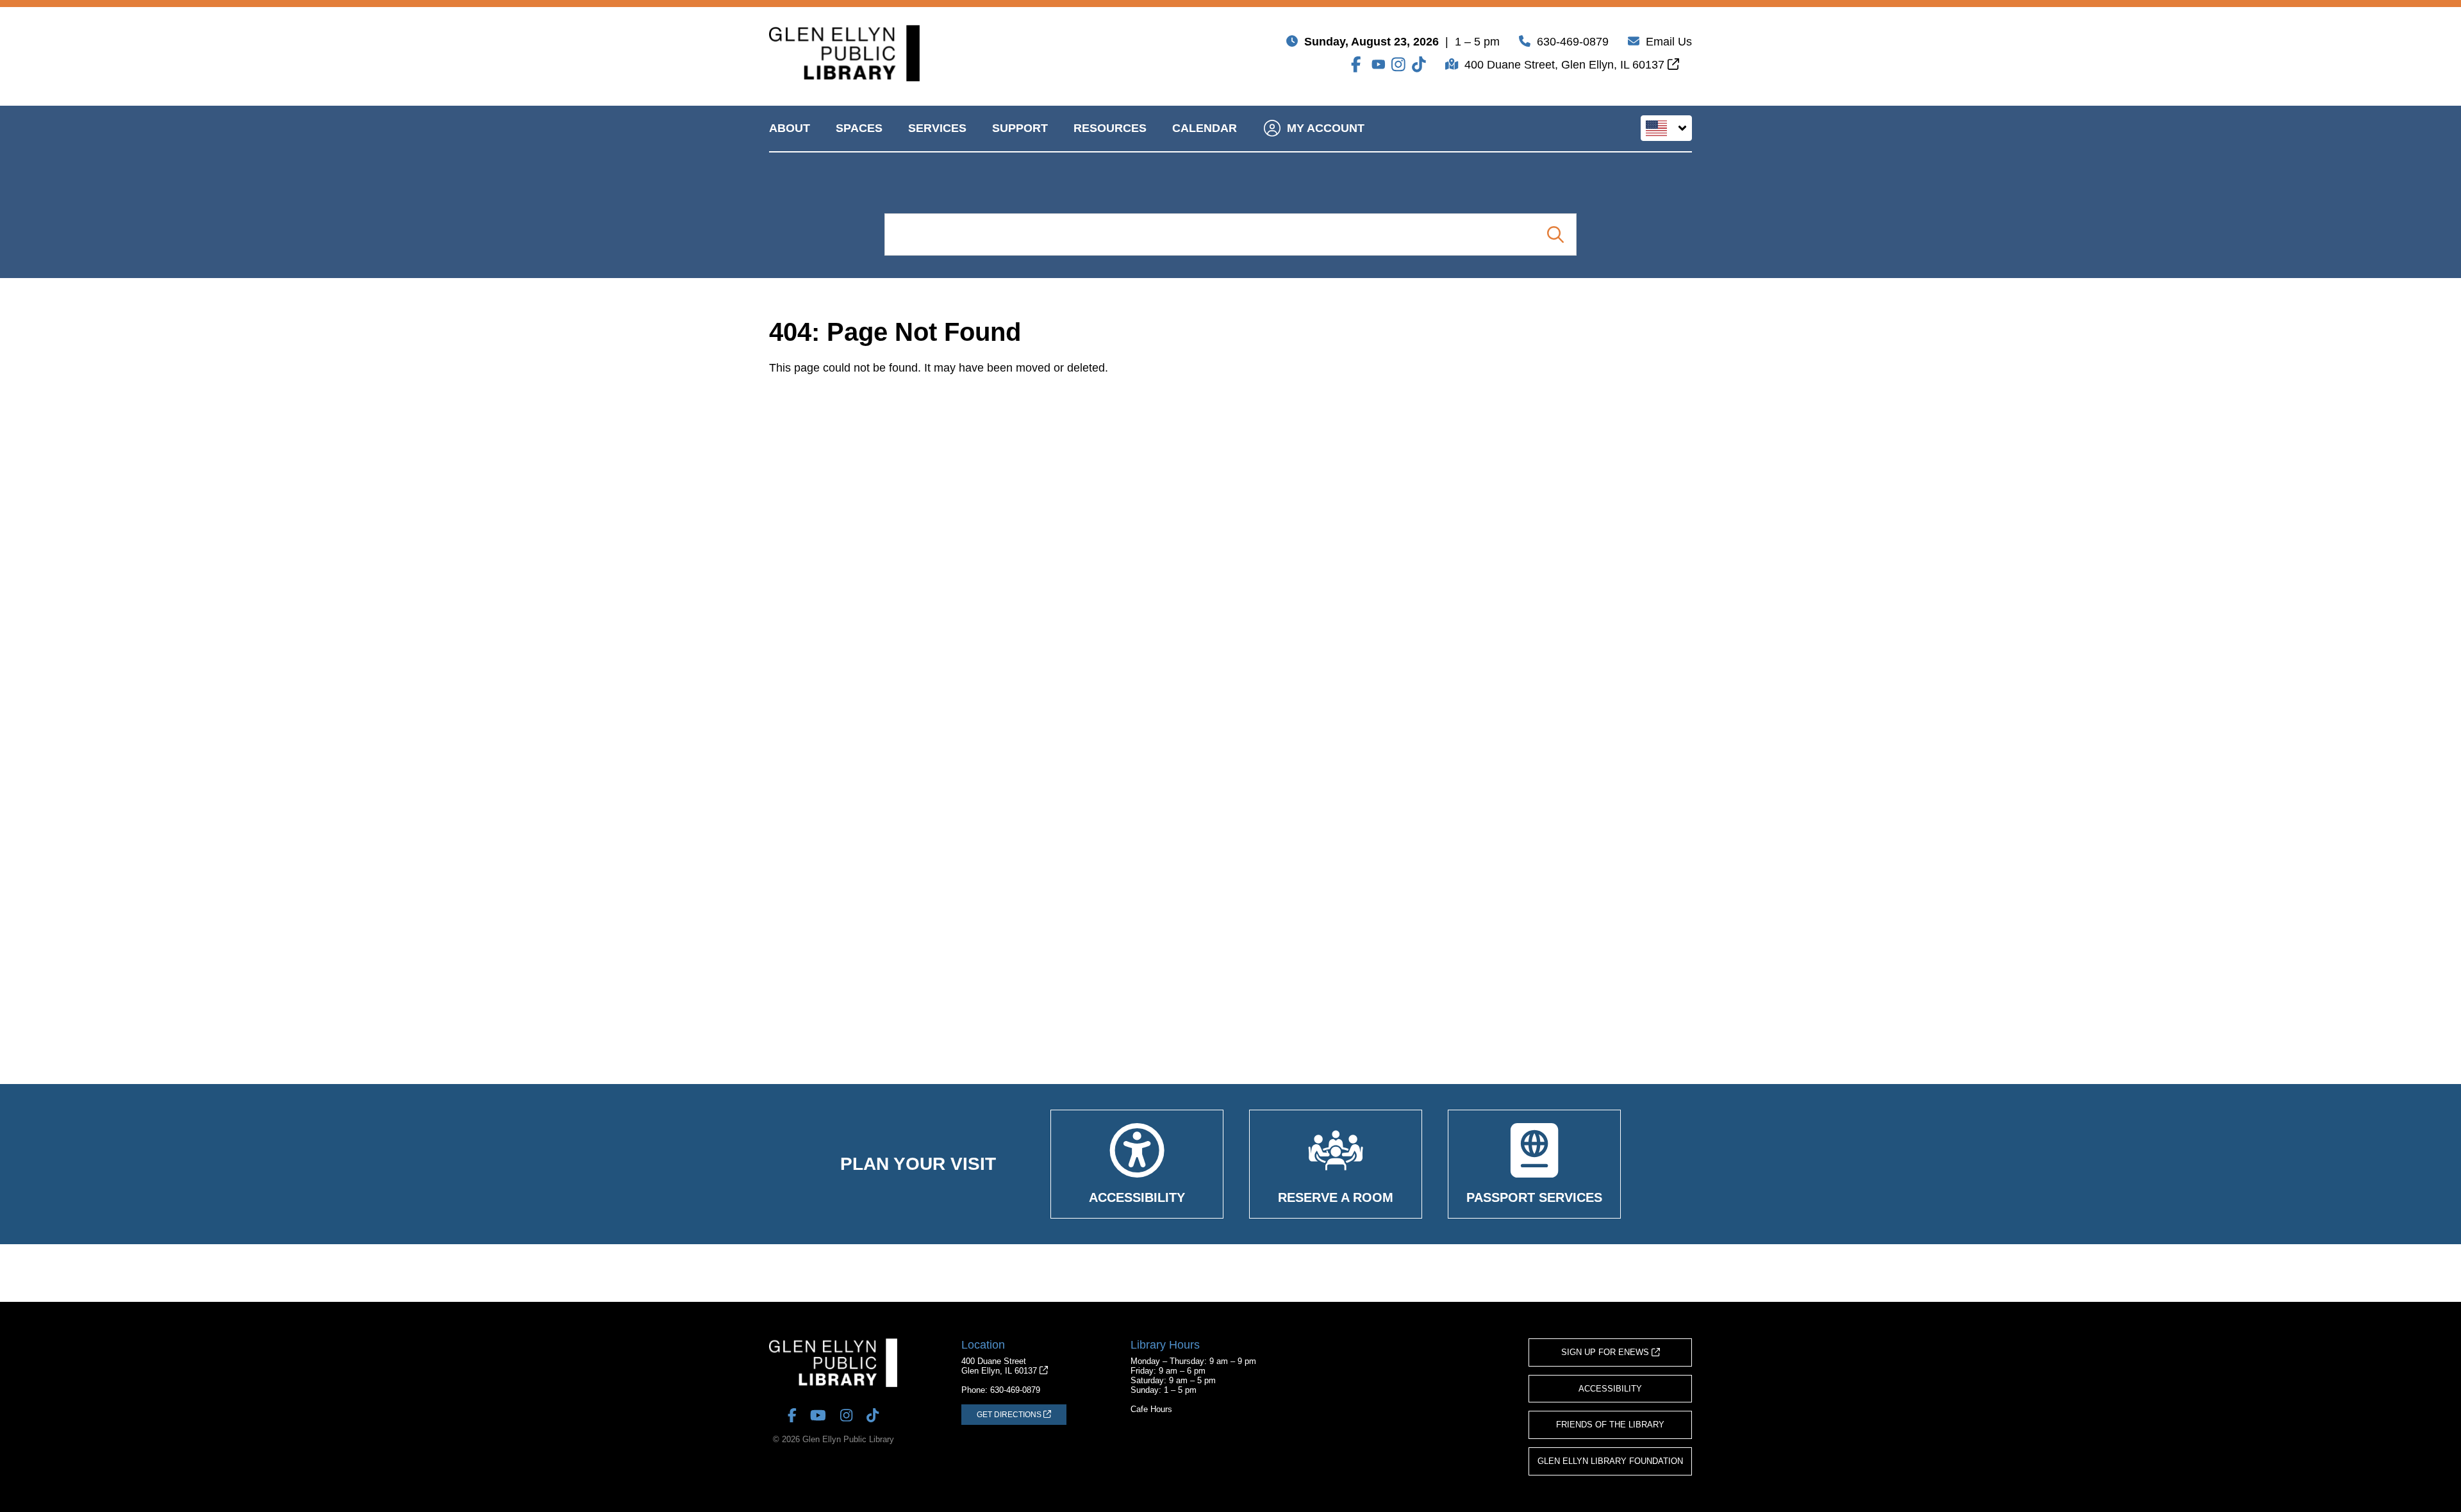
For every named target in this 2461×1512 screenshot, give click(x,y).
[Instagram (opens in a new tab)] (1398, 64)
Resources (1110, 128)
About (790, 128)
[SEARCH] (1555, 234)
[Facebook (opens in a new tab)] (1358, 64)
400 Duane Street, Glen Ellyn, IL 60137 (1566, 65)
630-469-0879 (1573, 42)
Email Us (1669, 42)
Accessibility (1610, 1389)
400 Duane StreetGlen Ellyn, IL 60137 (1000, 1366)
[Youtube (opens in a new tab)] (1379, 64)
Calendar (1205, 128)
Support (1020, 128)
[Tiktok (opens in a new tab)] (1419, 64)
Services (937, 128)
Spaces (859, 128)
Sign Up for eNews (1606, 1352)
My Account (1326, 128)
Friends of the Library (1610, 1425)
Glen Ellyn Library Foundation (1610, 1461)
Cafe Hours (1151, 1409)
